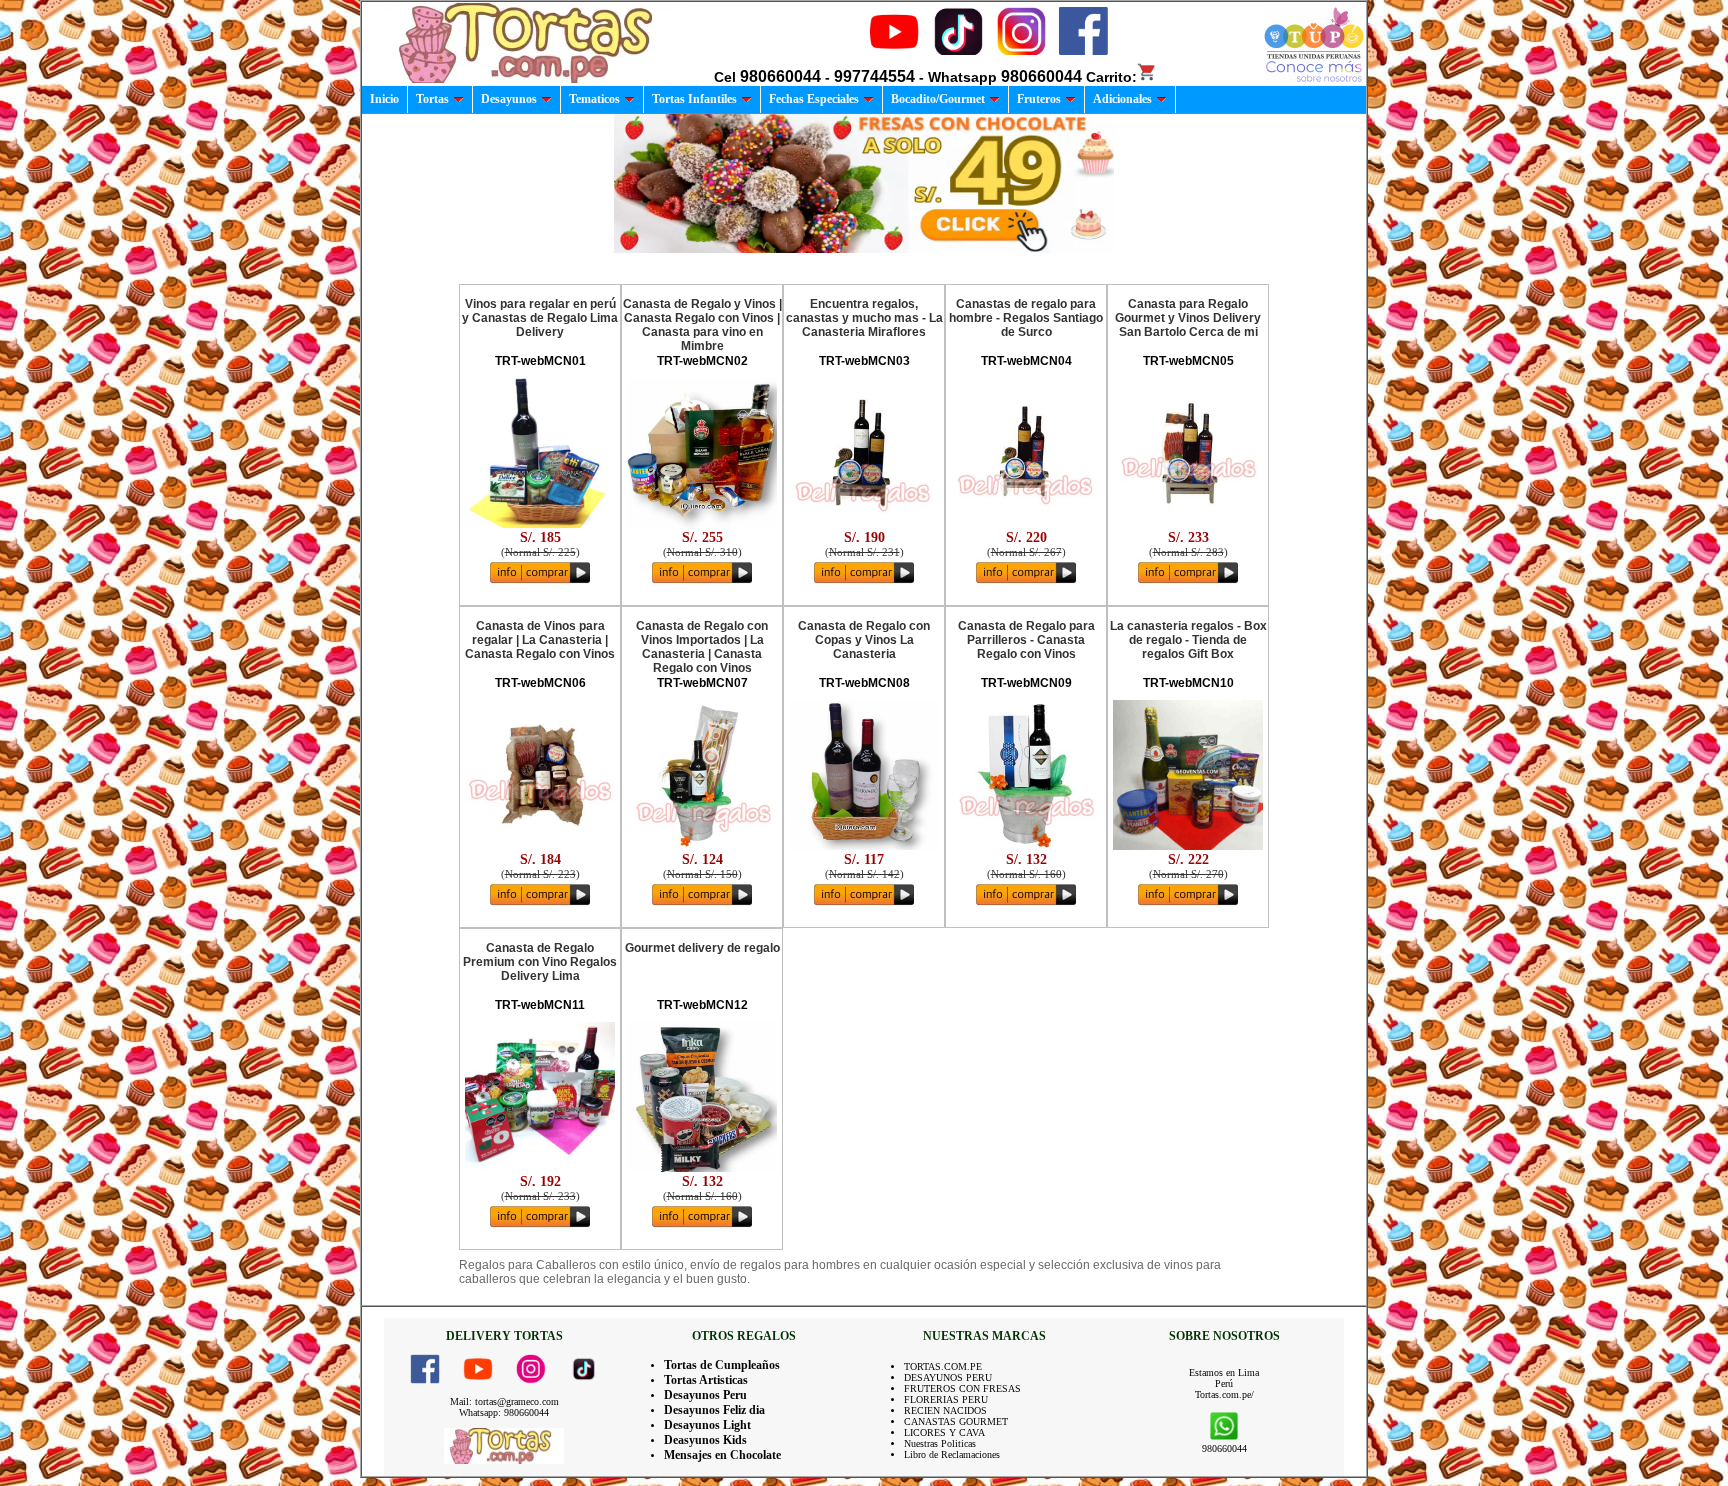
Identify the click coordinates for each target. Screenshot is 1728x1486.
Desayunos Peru (705, 1395)
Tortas (432, 99)
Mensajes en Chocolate (722, 1455)
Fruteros (1039, 99)
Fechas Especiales (814, 99)
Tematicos (594, 99)
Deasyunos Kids (705, 1440)
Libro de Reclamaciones (952, 1454)
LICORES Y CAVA (944, 1432)
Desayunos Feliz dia (714, 1410)
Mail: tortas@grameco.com (504, 1401)
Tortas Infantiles (694, 99)
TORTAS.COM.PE (943, 1366)
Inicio (384, 99)
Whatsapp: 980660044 (504, 1412)
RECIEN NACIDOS (945, 1410)
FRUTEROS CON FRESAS (962, 1388)
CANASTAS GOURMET (956, 1421)
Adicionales (1122, 99)
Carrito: (1111, 77)
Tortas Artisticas (706, 1380)
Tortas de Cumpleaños (722, 1365)
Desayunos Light (707, 1425)
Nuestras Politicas (940, 1443)
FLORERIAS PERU (946, 1399)
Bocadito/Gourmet (938, 99)
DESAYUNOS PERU (948, 1377)
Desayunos (509, 99)
